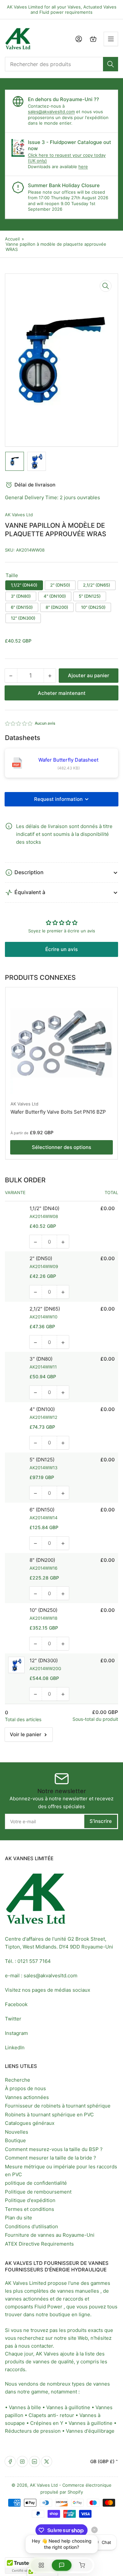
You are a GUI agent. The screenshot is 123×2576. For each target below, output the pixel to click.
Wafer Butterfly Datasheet (68, 760)
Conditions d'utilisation (31, 2226)
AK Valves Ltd (19, 515)
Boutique (15, 2140)
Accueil (12, 239)
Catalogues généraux (30, 2123)
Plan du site (19, 2218)
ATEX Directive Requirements (39, 2244)
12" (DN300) (23, 618)
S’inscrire (101, 1821)
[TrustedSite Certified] (25, 2566)
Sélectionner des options (61, 1147)
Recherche (18, 2080)
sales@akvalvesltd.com (51, 112)
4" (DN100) (55, 596)
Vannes (104, 2407)
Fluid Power (48, 2307)
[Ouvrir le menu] (111, 39)
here (83, 167)
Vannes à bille (25, 2407)
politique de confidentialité (36, 2183)
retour (67, 2415)
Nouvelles (17, 2132)
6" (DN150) (22, 607)
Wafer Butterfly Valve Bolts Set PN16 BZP (58, 1112)
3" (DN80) (21, 596)
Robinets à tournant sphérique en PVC (49, 2115)
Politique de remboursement (38, 2192)
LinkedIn (15, 2047)
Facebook (16, 2004)
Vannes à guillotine (68, 2407)
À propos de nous (25, 2088)
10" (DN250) (93, 607)
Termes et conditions (30, 2209)
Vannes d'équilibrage (90, 2431)
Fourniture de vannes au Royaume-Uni (50, 2235)
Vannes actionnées (27, 2097)
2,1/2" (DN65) (97, 585)
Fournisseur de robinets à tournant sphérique (58, 2106)
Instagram (16, 2033)
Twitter (13, 2019)
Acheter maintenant (62, 693)
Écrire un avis (61, 949)
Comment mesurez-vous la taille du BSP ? (54, 2149)
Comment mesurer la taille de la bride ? (51, 2158)
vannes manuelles (78, 2291)
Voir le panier (26, 1734)
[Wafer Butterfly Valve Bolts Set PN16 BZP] (61, 1043)
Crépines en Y (47, 2423)
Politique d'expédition (30, 2200)
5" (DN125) (90, 596)
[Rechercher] (111, 64)
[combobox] (61, 64)
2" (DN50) (60, 585)
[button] (19, 723)
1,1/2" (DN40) (24, 585)
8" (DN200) (57, 607)
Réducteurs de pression (33, 2431)
